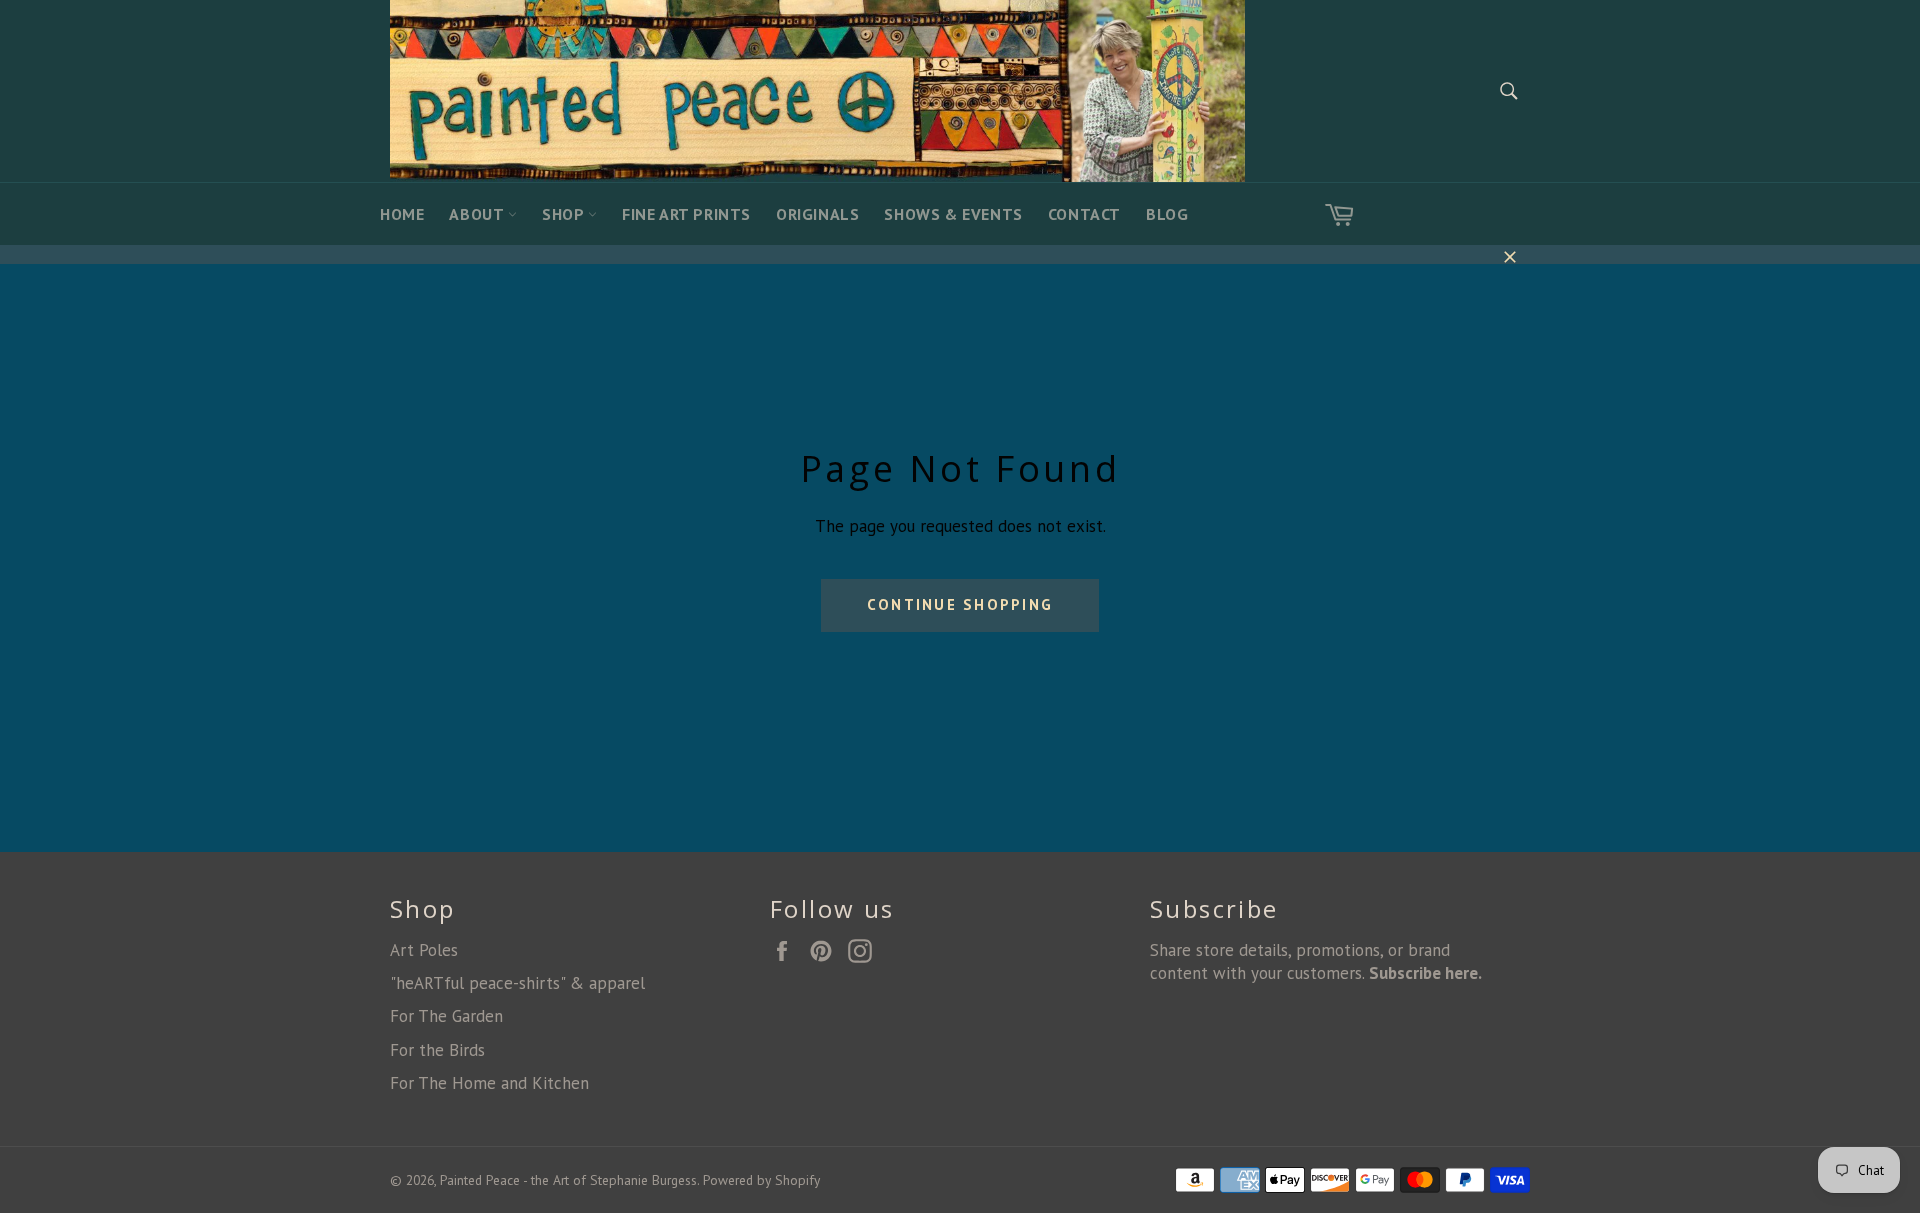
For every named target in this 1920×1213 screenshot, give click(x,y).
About (478, 214)
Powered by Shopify (761, 1180)
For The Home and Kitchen (489, 1083)
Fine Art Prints (686, 214)
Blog (1167, 214)
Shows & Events (953, 214)
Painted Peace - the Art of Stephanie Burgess (568, 1180)
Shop (565, 214)
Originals (817, 214)
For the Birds (437, 1050)
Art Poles (424, 950)
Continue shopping (960, 604)
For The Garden (446, 1016)
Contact (1084, 214)
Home (402, 214)
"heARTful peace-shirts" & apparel (517, 983)
